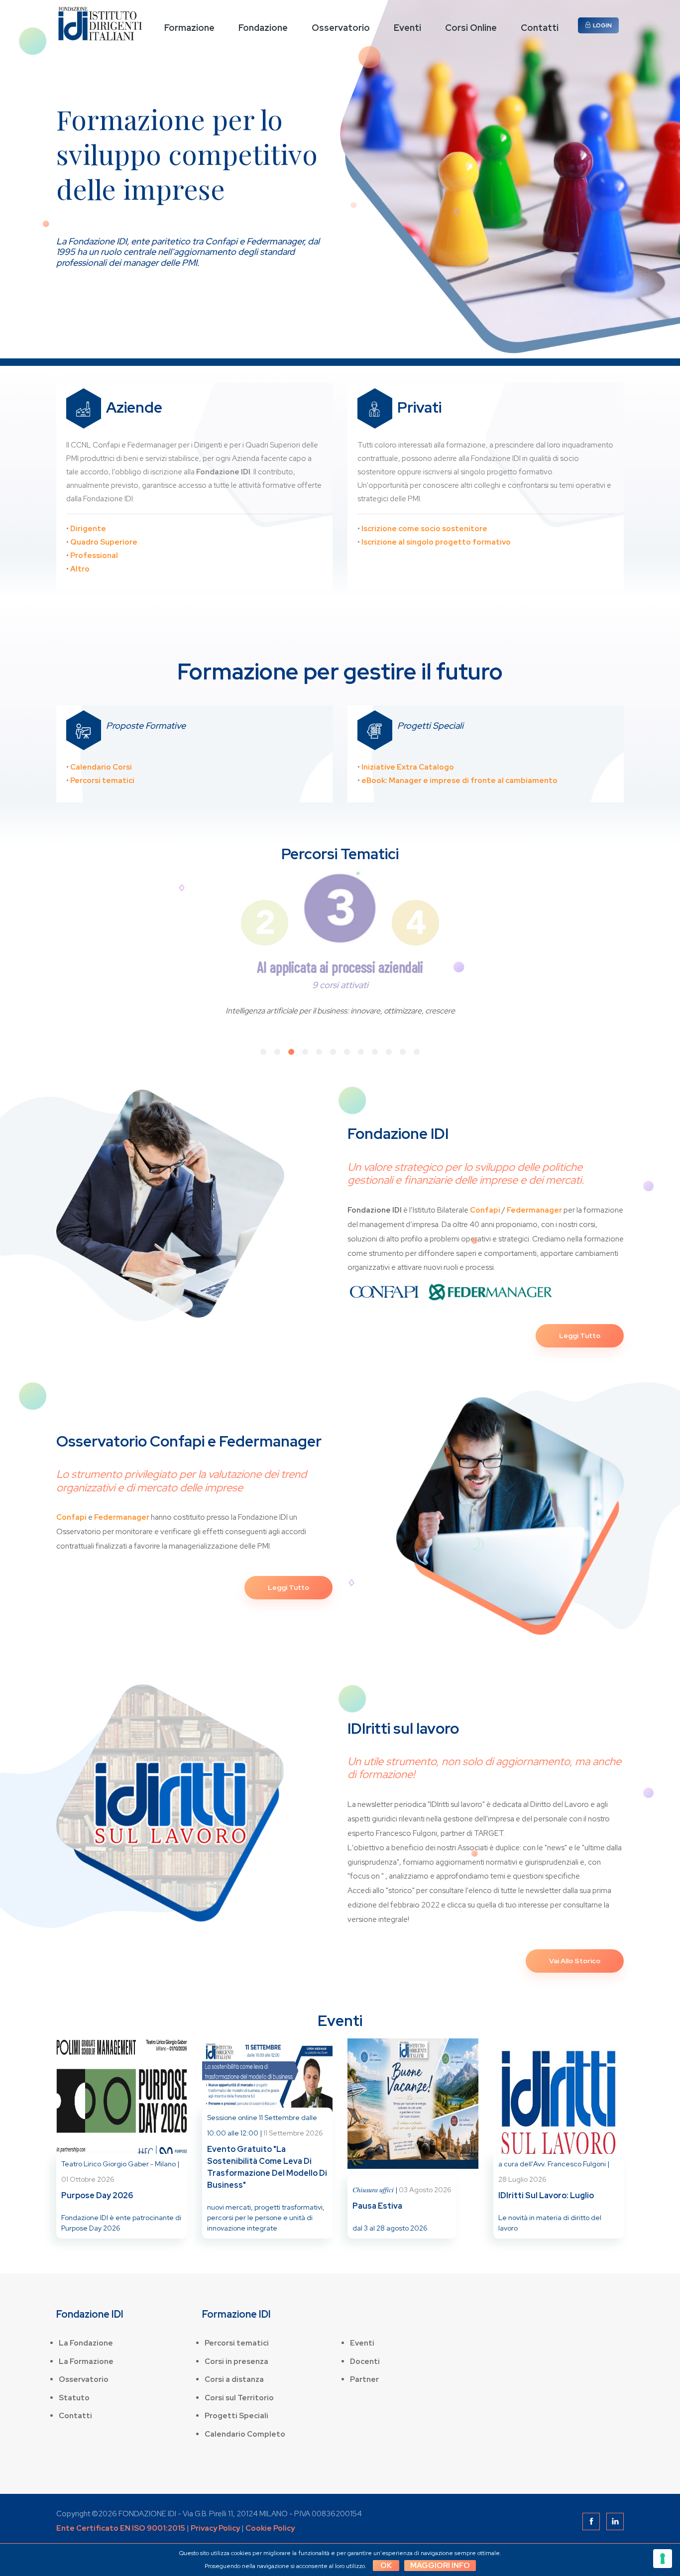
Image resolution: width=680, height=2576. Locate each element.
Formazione (189, 28)
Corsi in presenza (236, 2361)
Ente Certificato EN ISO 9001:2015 (121, 2528)
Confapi (485, 1210)
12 (417, 1052)
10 (389, 1052)
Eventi (407, 28)
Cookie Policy (270, 2528)
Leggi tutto (580, 1336)
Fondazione (263, 28)
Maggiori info (440, 2566)
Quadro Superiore (104, 542)
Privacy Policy (215, 2528)
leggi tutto (288, 1587)
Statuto (74, 2398)
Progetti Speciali (236, 2416)
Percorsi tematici (237, 2343)
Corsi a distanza (234, 2379)
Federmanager (534, 1210)
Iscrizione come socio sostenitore (424, 529)
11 (403, 1052)
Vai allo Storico (575, 1961)
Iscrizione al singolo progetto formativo (436, 542)
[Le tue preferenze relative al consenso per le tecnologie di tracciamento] (663, 2559)
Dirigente (88, 529)
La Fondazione (86, 2343)
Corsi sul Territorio (239, 2398)
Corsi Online (471, 28)
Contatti (540, 28)
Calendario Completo (245, 2434)
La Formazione (86, 2361)
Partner (364, 2379)
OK (386, 2566)
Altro (80, 569)
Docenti (365, 2361)
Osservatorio (341, 28)
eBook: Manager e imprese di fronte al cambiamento (459, 781)
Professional (94, 556)
